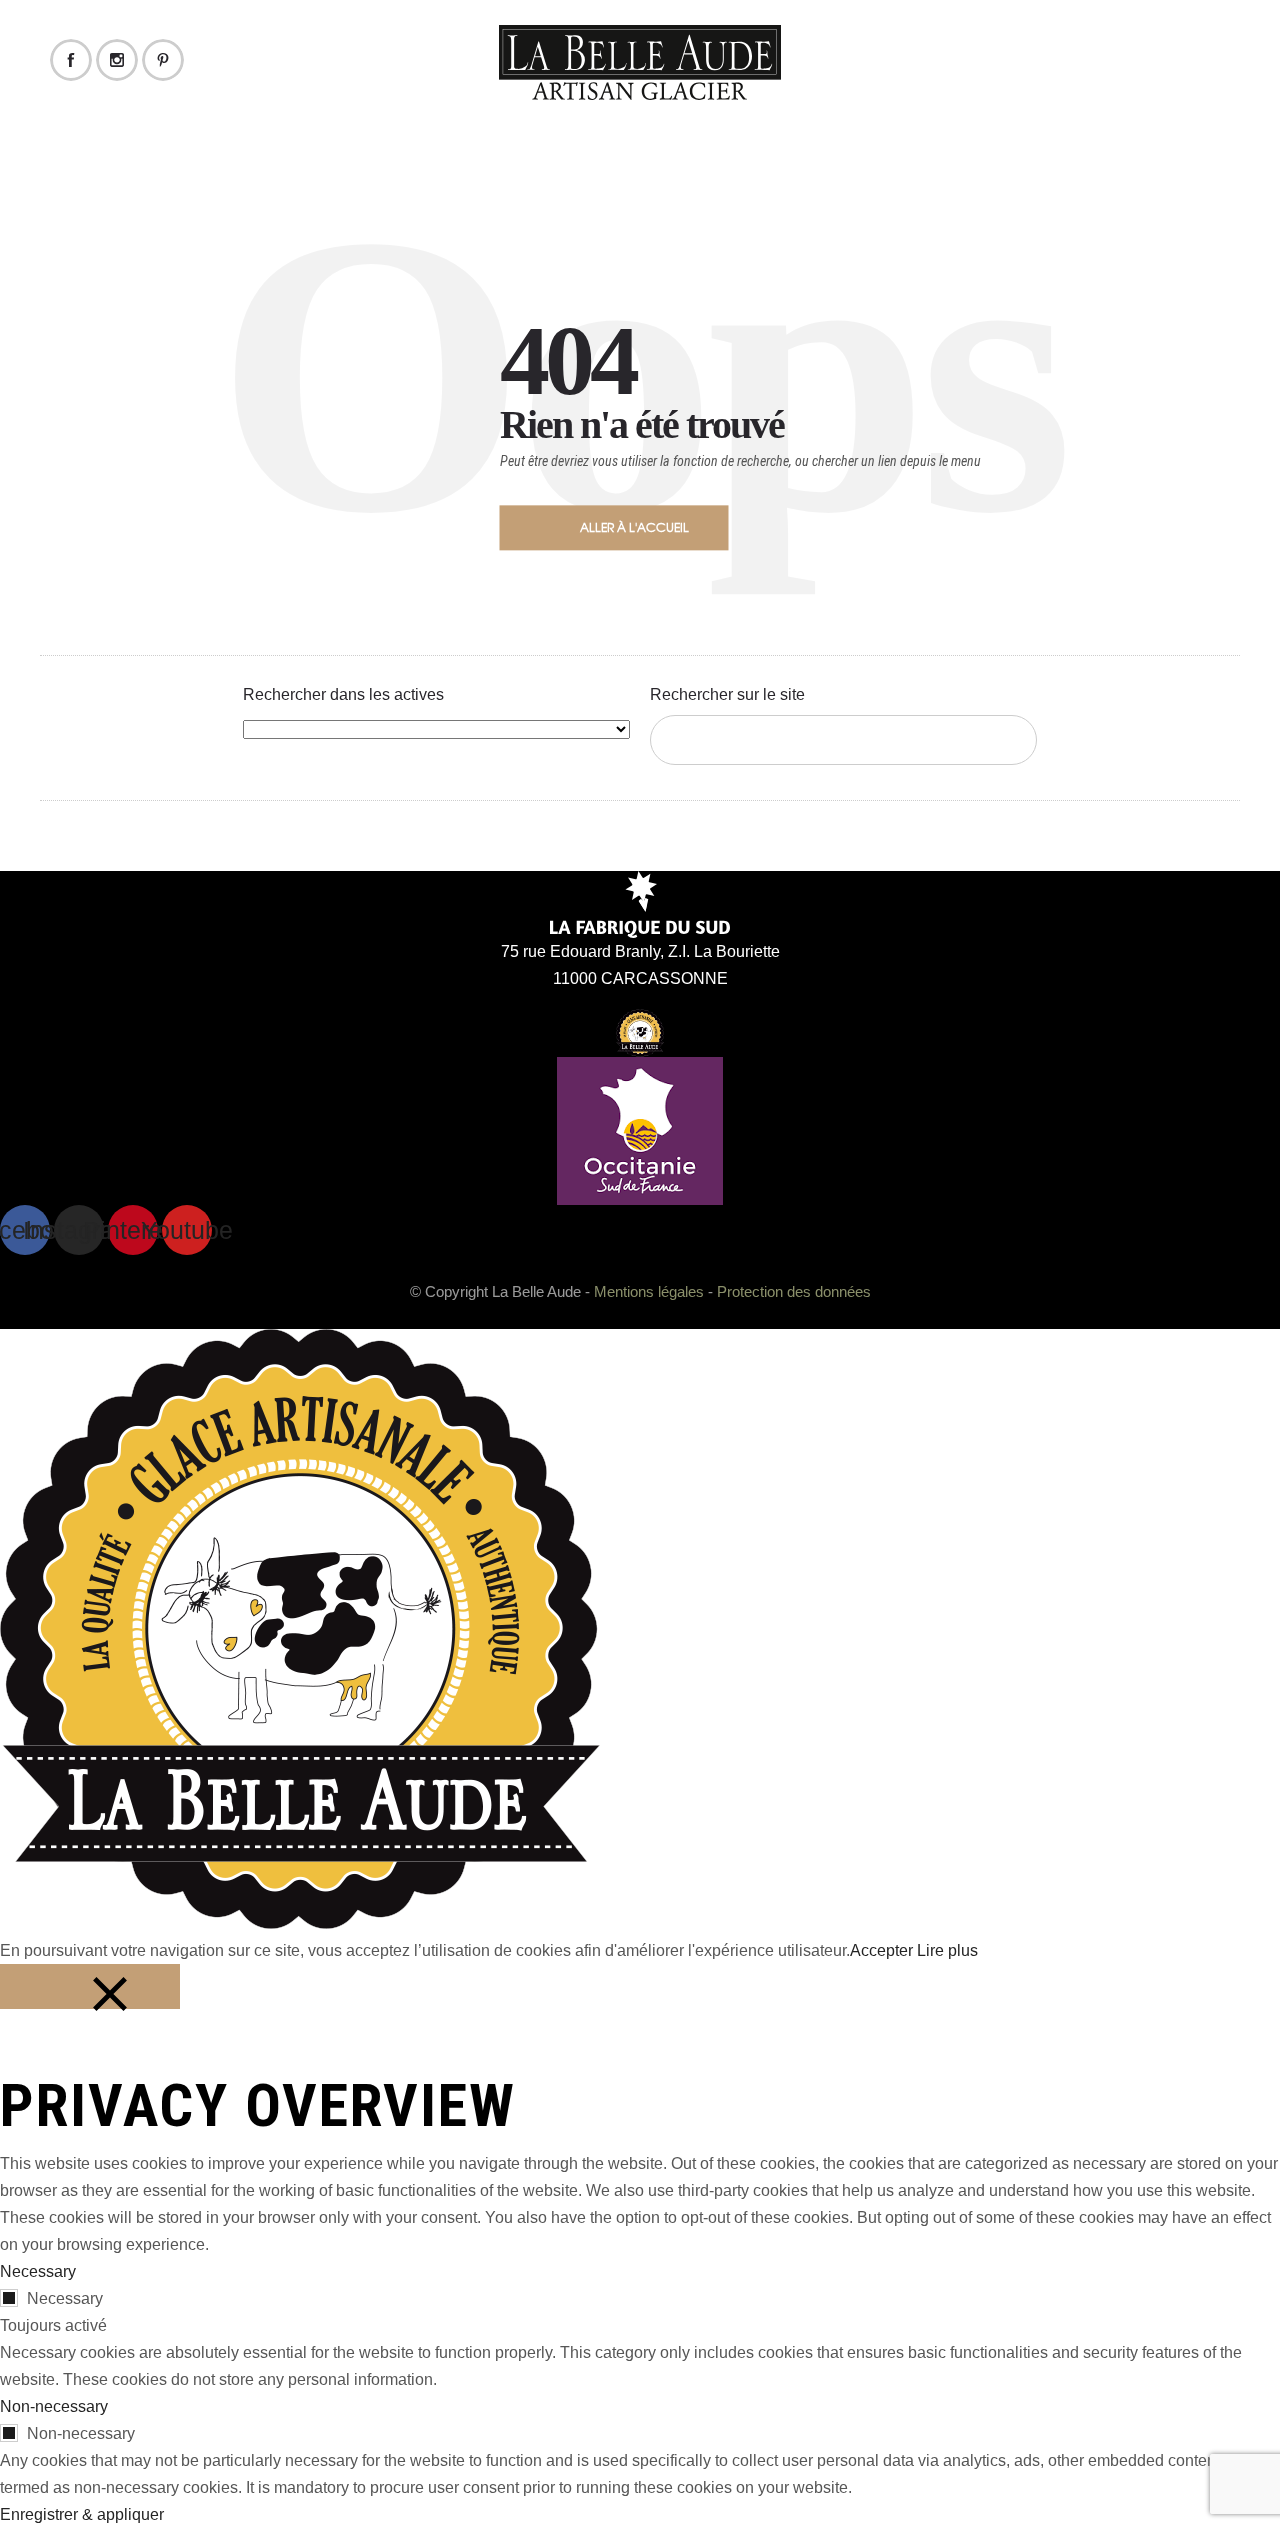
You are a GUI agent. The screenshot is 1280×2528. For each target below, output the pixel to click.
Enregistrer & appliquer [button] (82, 2514)
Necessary (65, 2298)
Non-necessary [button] (54, 2406)
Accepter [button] (881, 1950)
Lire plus (947, 1950)
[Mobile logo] (300, 1923)
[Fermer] (90, 1986)
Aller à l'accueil (634, 527)
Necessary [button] (38, 2271)
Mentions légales (649, 1291)
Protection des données (794, 1291)
